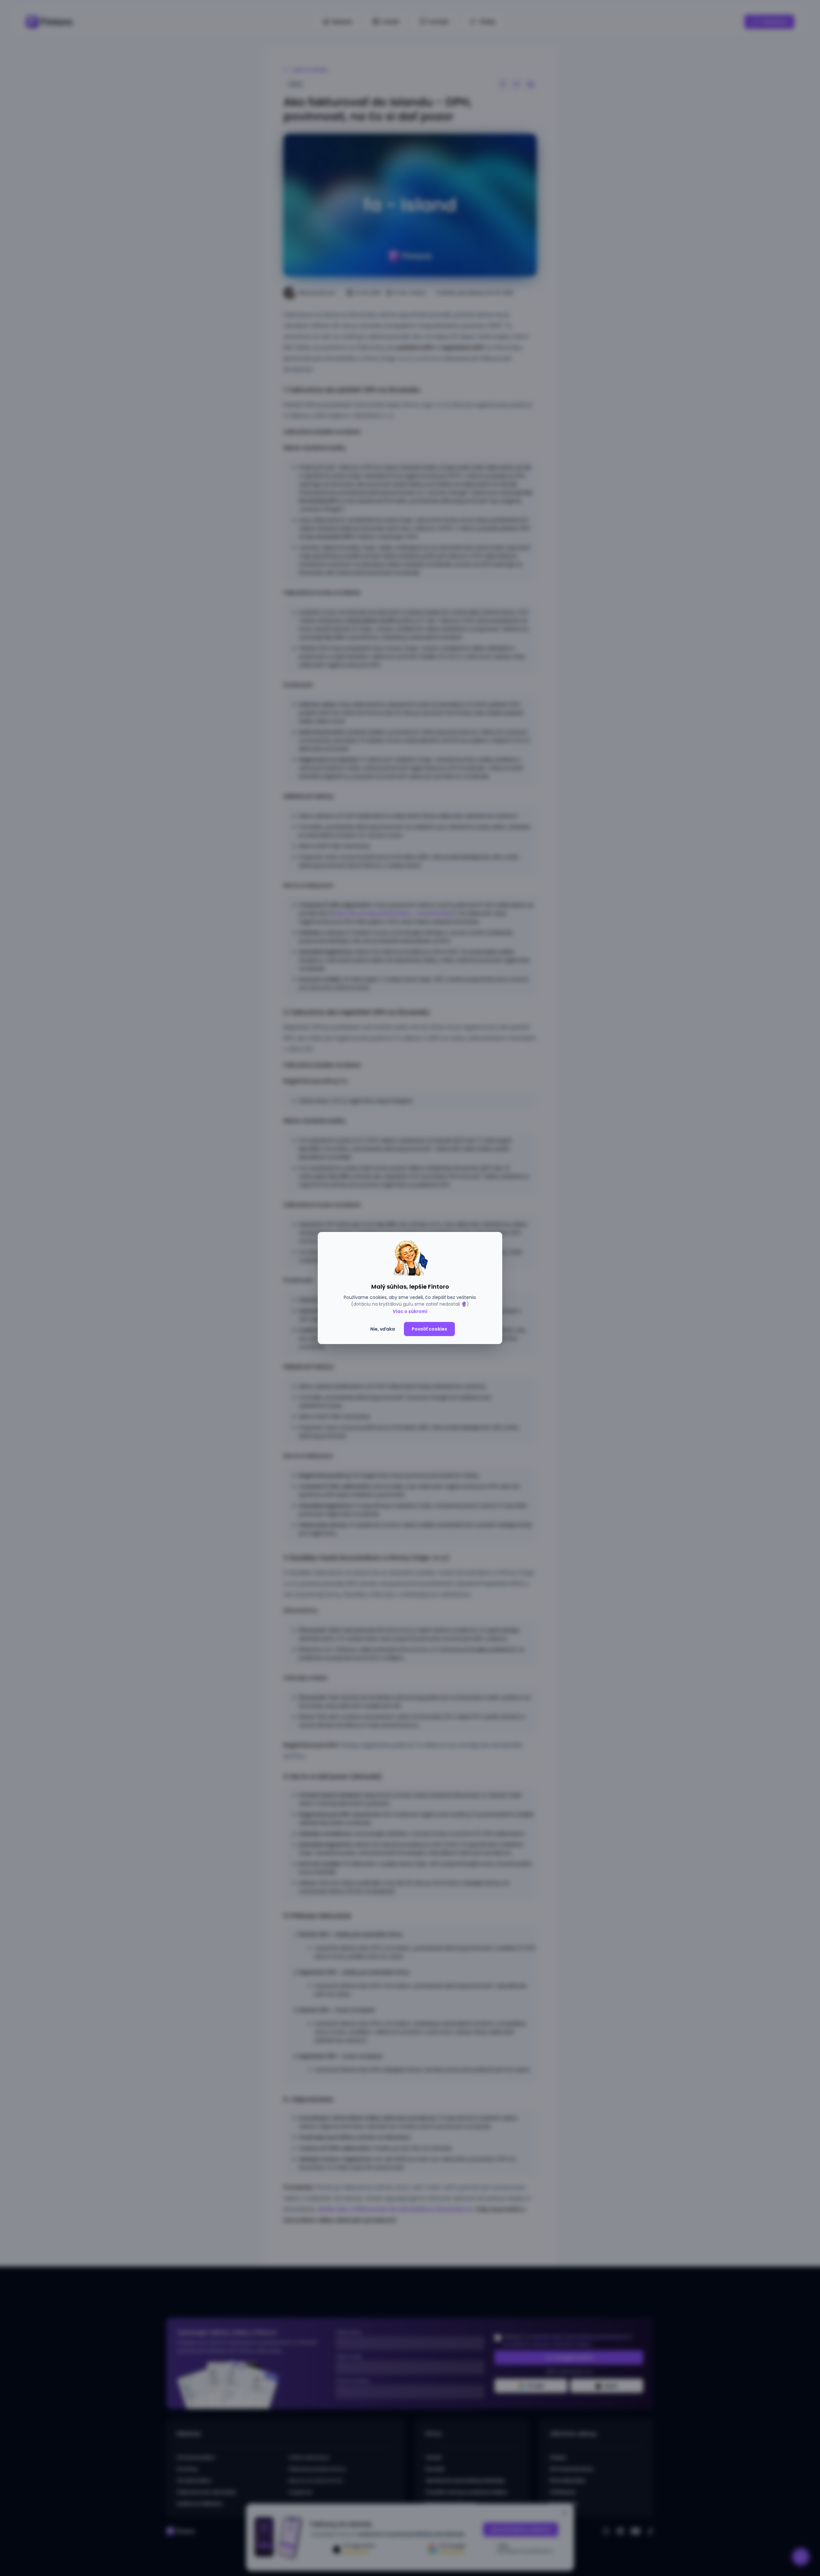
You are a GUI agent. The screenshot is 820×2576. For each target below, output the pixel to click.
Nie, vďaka (383, 1329)
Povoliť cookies (429, 1329)
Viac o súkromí (410, 1311)
